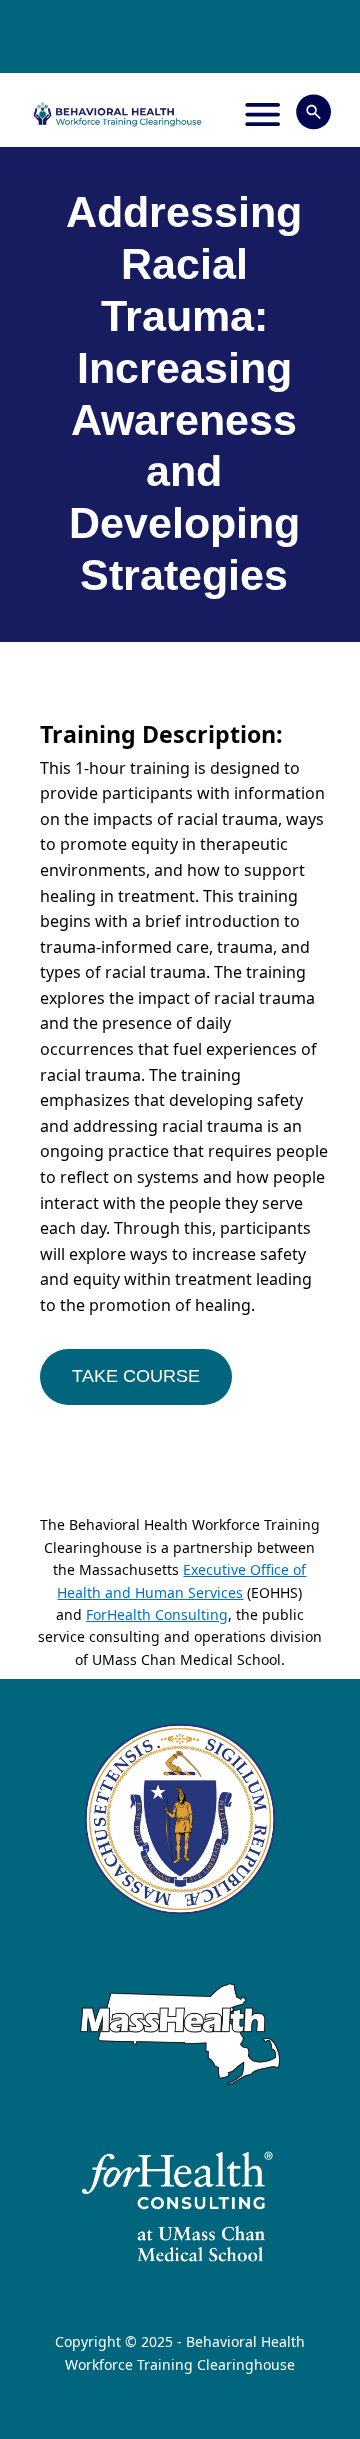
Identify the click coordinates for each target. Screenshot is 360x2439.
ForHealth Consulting (157, 1614)
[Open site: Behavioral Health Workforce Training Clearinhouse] (117, 114)
